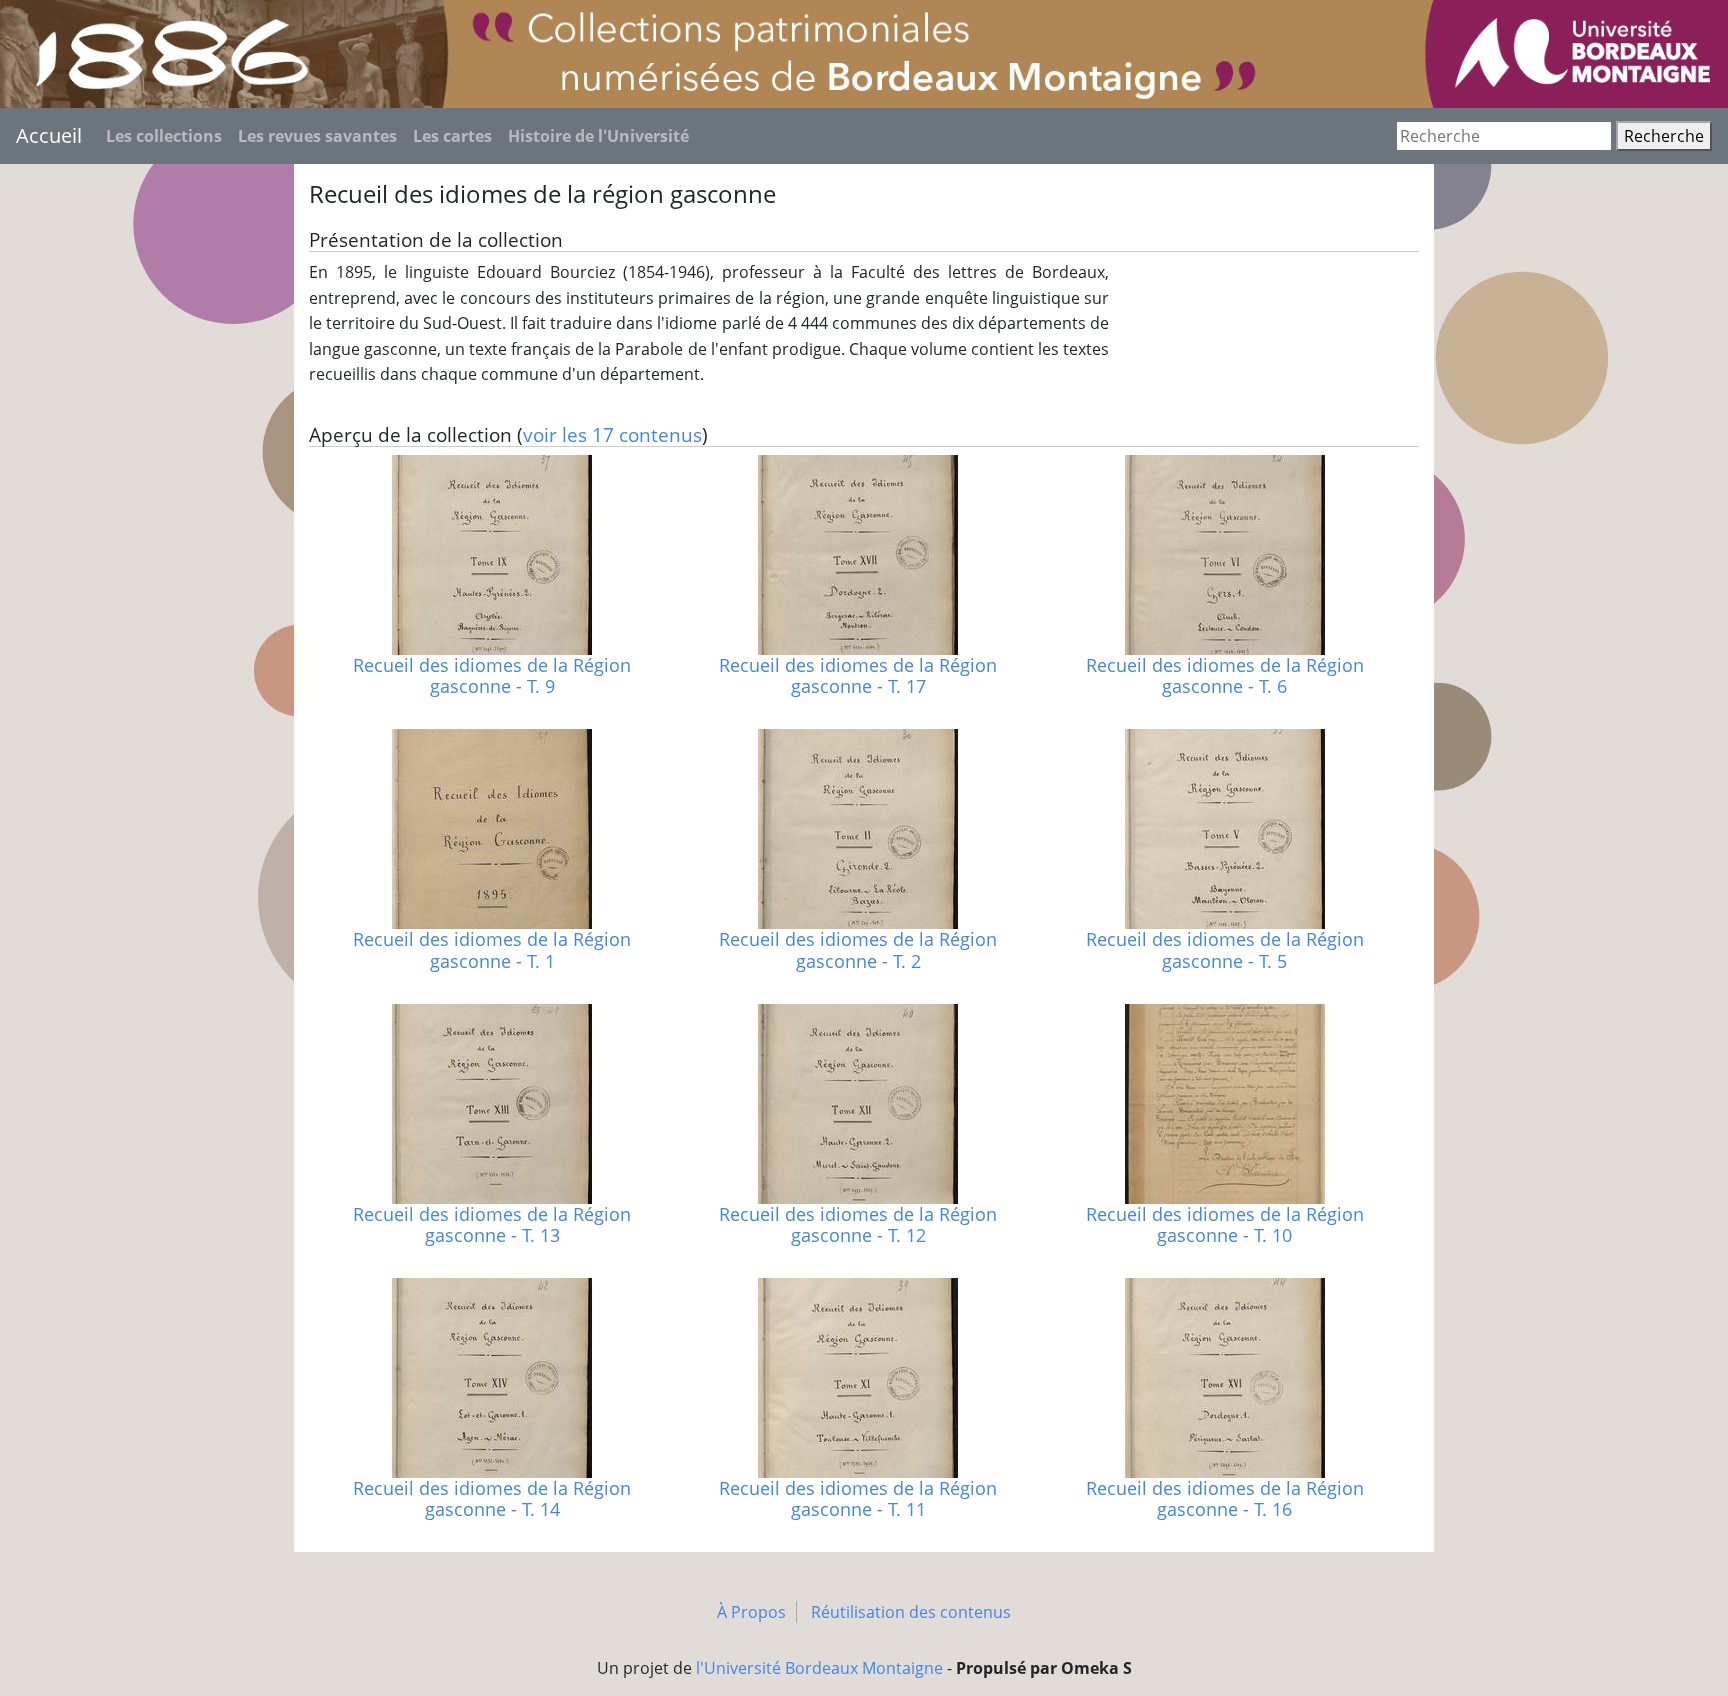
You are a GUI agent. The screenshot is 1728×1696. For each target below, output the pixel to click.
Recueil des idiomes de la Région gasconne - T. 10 (1225, 1224)
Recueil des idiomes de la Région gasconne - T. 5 (1225, 949)
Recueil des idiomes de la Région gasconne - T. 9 (492, 675)
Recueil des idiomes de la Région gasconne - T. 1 (492, 949)
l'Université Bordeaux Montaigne (819, 1668)
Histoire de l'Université (598, 136)
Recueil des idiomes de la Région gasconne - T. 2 (858, 949)
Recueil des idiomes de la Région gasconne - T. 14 (492, 1498)
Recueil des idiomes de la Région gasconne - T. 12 (858, 1224)
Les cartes (452, 136)
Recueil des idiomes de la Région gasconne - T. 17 (858, 675)
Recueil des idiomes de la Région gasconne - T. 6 (1225, 675)
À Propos (751, 1612)
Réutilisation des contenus (911, 1612)
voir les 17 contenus (612, 434)
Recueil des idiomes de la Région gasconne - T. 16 (1225, 1498)
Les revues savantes (317, 136)
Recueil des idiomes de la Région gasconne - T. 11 (858, 1498)
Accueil (49, 135)
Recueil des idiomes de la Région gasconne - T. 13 (492, 1224)
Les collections (164, 136)
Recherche (1664, 136)
